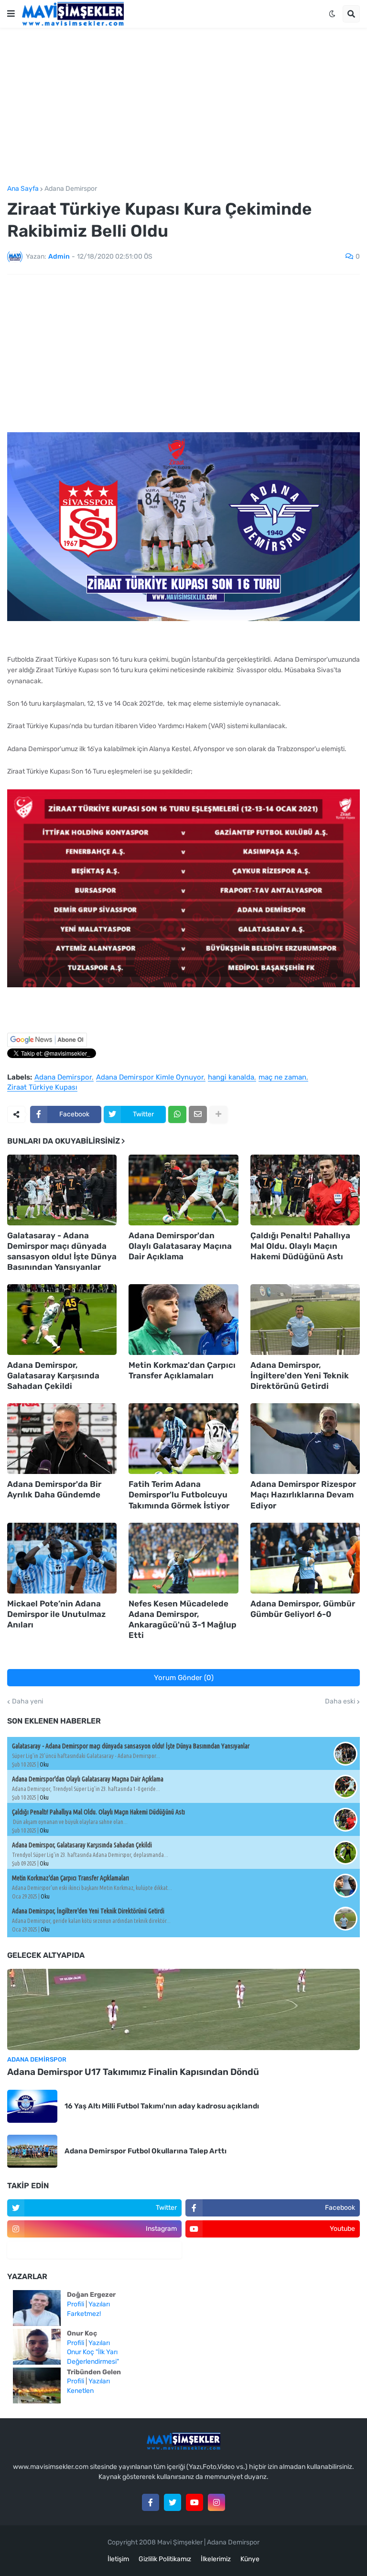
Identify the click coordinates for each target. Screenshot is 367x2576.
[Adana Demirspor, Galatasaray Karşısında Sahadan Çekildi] (62, 1320)
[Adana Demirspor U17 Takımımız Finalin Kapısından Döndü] (183, 2009)
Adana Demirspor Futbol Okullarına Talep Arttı (146, 2151)
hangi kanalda (231, 1078)
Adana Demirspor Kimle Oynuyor (150, 1078)
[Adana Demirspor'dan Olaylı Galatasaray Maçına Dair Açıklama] (183, 1190)
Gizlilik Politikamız (165, 2559)
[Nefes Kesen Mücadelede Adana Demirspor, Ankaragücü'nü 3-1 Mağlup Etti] (183, 1558)
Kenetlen (80, 2391)
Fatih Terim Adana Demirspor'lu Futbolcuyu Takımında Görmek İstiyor (179, 1495)
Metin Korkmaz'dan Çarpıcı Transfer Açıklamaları (182, 1370)
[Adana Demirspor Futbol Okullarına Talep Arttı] (32, 2151)
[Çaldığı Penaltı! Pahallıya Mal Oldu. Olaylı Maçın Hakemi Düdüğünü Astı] (305, 1190)
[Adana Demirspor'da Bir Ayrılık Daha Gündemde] (62, 1439)
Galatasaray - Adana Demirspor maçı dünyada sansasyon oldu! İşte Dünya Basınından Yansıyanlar (62, 1251)
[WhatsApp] (177, 1114)
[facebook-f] (151, 2502)
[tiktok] (94, 2250)
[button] (11, 14)
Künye (250, 2559)
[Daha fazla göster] (218, 1114)
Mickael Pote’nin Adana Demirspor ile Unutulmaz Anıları (56, 1614)
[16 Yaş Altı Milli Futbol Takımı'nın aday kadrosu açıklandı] (32, 2106)
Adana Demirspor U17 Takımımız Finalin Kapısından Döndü (133, 2072)
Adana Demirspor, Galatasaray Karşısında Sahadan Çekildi (53, 1375)
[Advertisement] (183, 107)
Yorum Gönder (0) (184, 1678)
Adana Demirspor (71, 189)
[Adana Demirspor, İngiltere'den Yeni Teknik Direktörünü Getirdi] (305, 1320)
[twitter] (173, 2502)
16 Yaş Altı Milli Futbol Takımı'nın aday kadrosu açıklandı (162, 2106)
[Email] (198, 1114)
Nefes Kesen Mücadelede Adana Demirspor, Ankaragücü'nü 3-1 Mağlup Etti (183, 1619)
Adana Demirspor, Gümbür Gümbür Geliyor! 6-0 (303, 1609)
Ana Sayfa (23, 189)
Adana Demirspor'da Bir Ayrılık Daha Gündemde (54, 1489)
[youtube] (194, 2502)
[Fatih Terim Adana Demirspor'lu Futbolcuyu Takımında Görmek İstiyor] (183, 1439)
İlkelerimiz (216, 2559)
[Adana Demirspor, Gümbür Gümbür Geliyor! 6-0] (305, 1558)
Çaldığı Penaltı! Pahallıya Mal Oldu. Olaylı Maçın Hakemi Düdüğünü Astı (300, 1246)
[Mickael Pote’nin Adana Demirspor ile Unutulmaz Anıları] (62, 1558)
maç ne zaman (282, 1078)
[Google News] (47, 1045)
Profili (76, 2304)
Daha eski (340, 1702)
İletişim (118, 2559)
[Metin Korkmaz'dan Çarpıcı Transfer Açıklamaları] (183, 1320)
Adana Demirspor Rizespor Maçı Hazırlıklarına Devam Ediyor (303, 1495)
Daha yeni (27, 1702)
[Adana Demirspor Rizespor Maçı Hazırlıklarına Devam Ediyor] (305, 1439)
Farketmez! (84, 2314)
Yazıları (99, 2304)
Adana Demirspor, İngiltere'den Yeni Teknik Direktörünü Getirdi (300, 1375)
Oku (44, 1764)
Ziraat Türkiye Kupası (42, 1088)
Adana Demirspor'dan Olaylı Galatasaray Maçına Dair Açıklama (180, 1246)
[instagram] (216, 2502)
